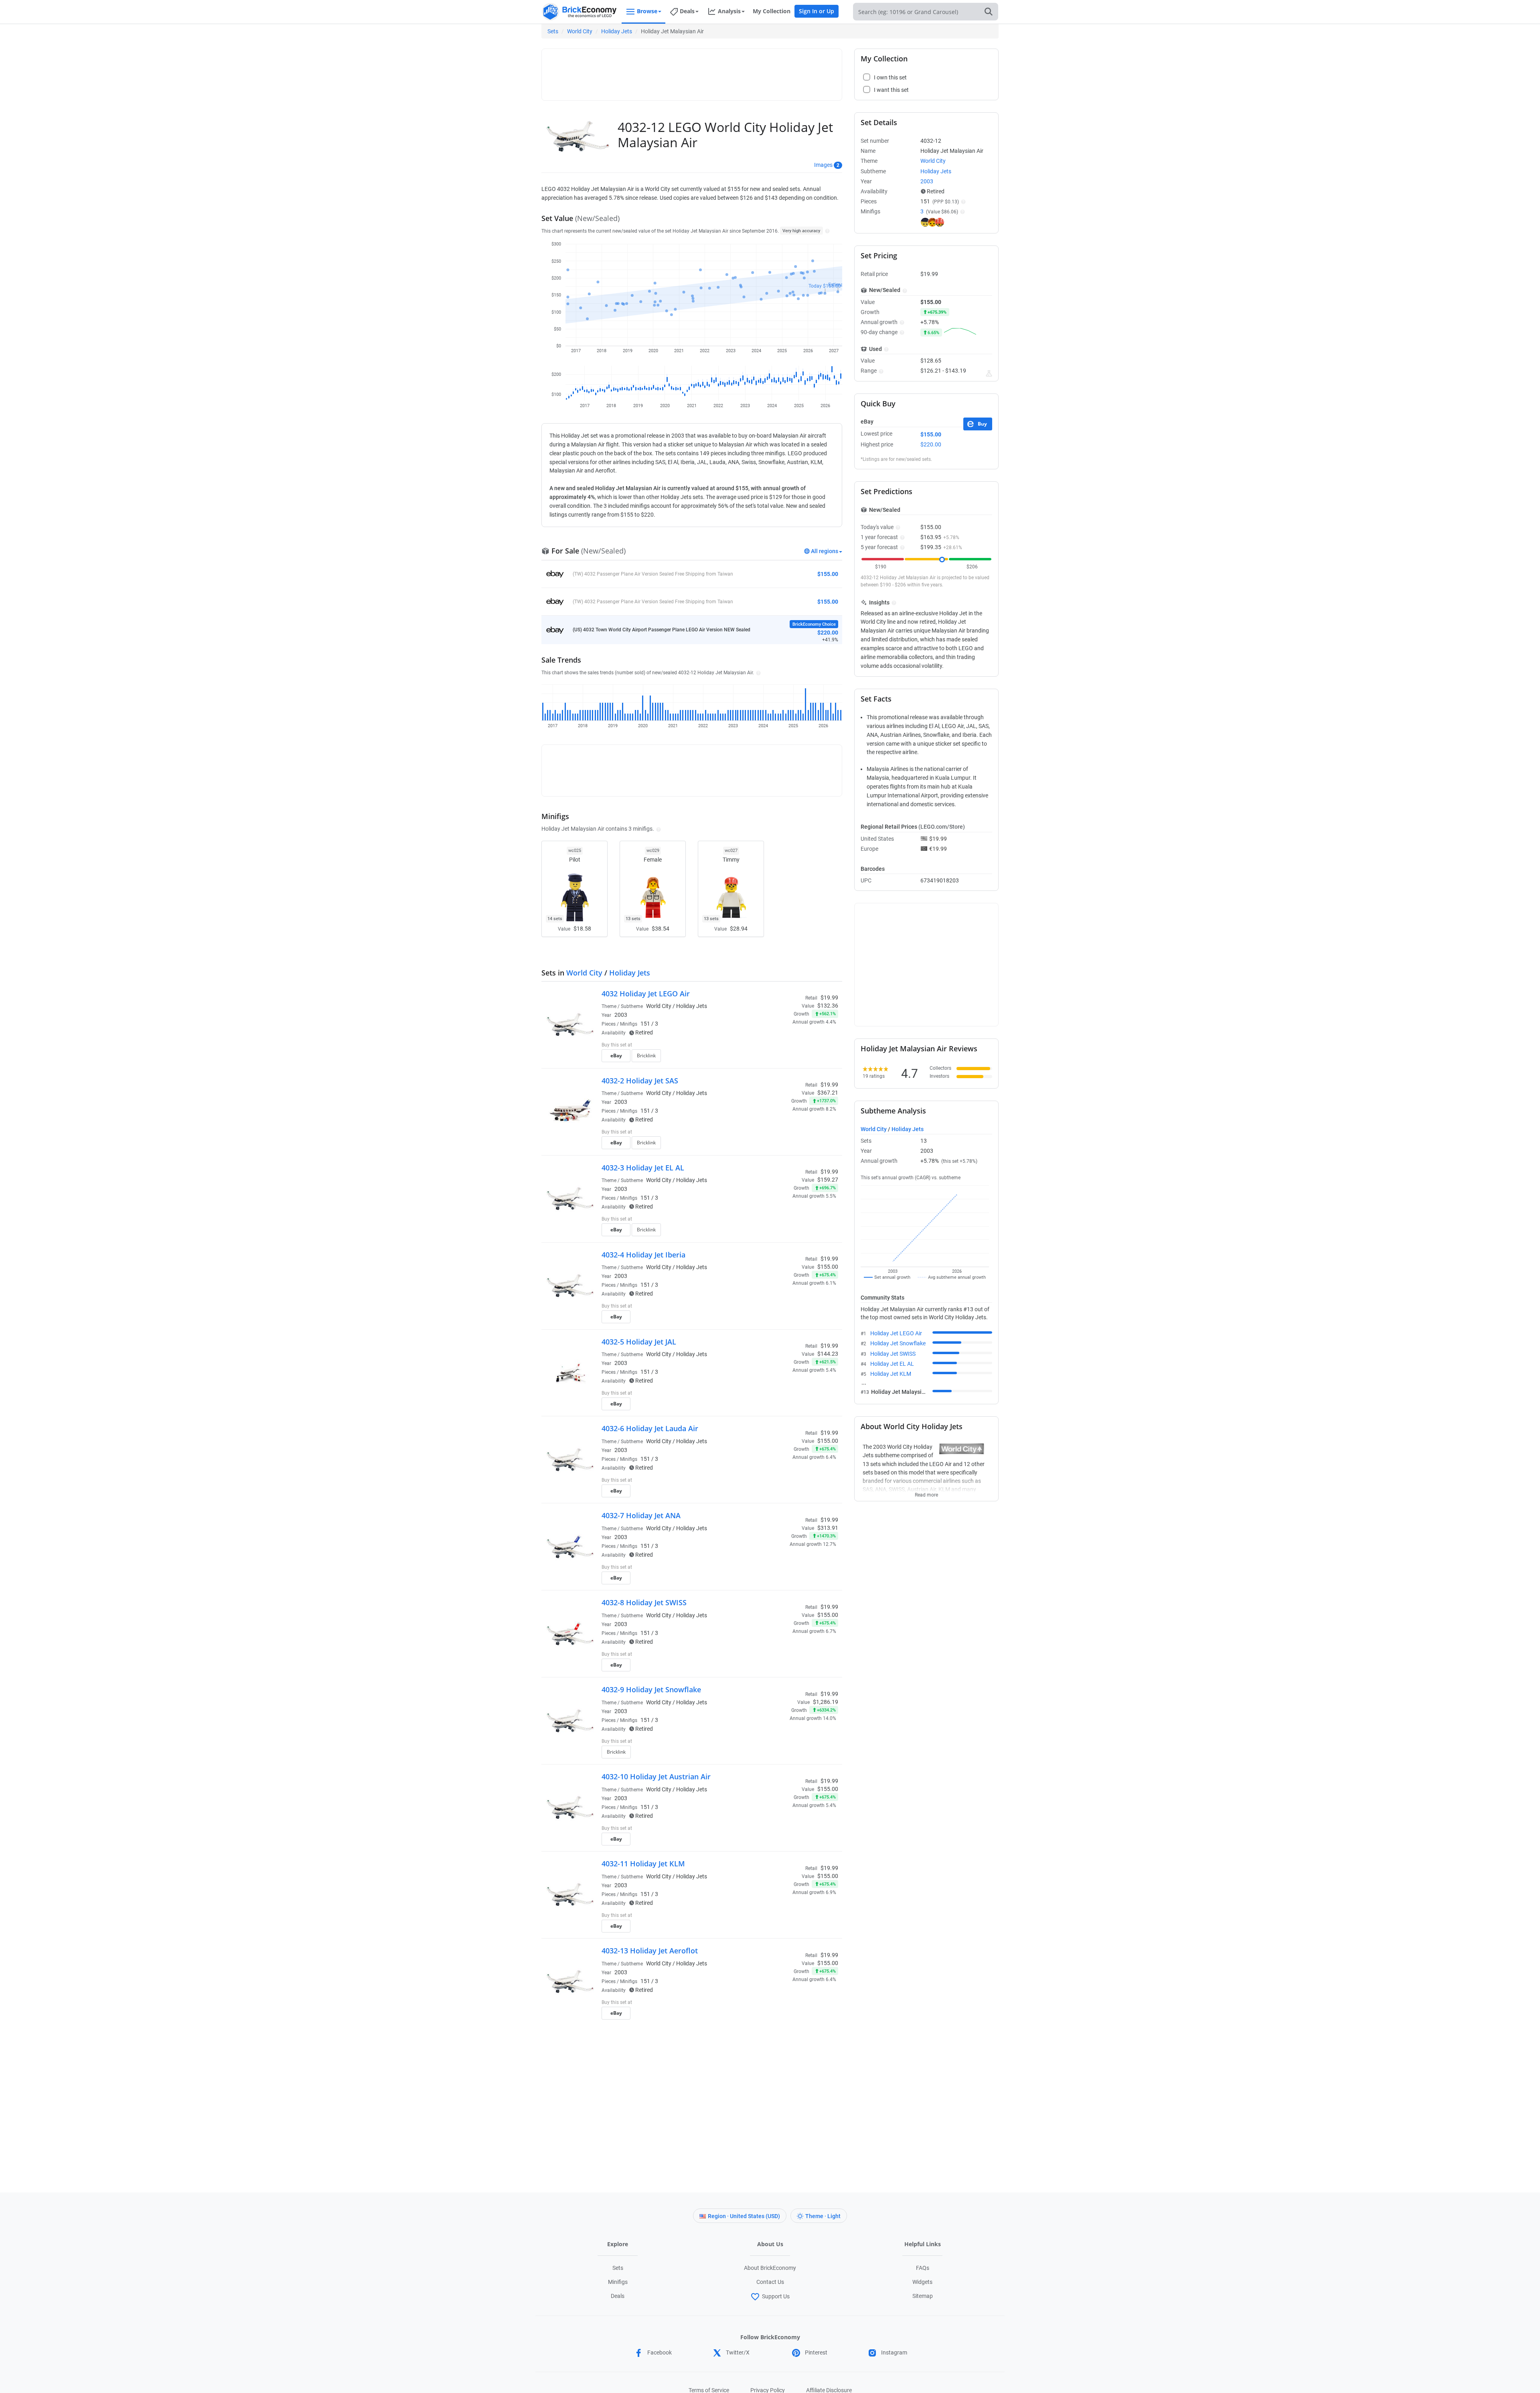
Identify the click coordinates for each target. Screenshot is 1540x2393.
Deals (618, 2296)
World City (580, 31)
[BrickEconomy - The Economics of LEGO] (580, 12)
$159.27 (828, 1180)
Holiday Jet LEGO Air (896, 1333)
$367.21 (828, 1093)
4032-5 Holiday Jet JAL (639, 1342)
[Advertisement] (692, 71)
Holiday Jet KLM (891, 1374)
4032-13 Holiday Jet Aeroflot (650, 1951)
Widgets (922, 2282)
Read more (926, 1493)
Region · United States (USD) (744, 2216)
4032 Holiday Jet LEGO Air (646, 994)
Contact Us (770, 2282)
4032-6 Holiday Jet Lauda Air (650, 1428)
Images (823, 165)
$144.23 (828, 1354)
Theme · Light (823, 2216)
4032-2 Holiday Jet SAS (640, 1081)
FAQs (923, 2268)
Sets (553, 31)
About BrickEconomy (770, 2268)
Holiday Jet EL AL (892, 1364)
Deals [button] (687, 11)
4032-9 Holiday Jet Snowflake (651, 1689)
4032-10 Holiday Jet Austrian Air (656, 1776)
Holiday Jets (617, 31)
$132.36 (828, 1006)
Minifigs (618, 2282)
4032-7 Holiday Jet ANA (641, 1515)
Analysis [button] (729, 11)
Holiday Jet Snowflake (898, 1343)
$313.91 (828, 1528)
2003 (621, 1015)
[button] (826, 231)
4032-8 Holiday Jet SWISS (644, 1602)
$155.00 (828, 1267)
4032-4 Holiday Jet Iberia (643, 1255)
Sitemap (923, 2296)
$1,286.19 (826, 1702)
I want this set (789, 1058)
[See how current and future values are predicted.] (989, 373)
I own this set (788, 1046)
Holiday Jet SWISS (893, 1354)
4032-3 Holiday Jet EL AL (643, 1168)
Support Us (776, 2296)
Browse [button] (647, 11)
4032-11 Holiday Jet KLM (643, 1864)
